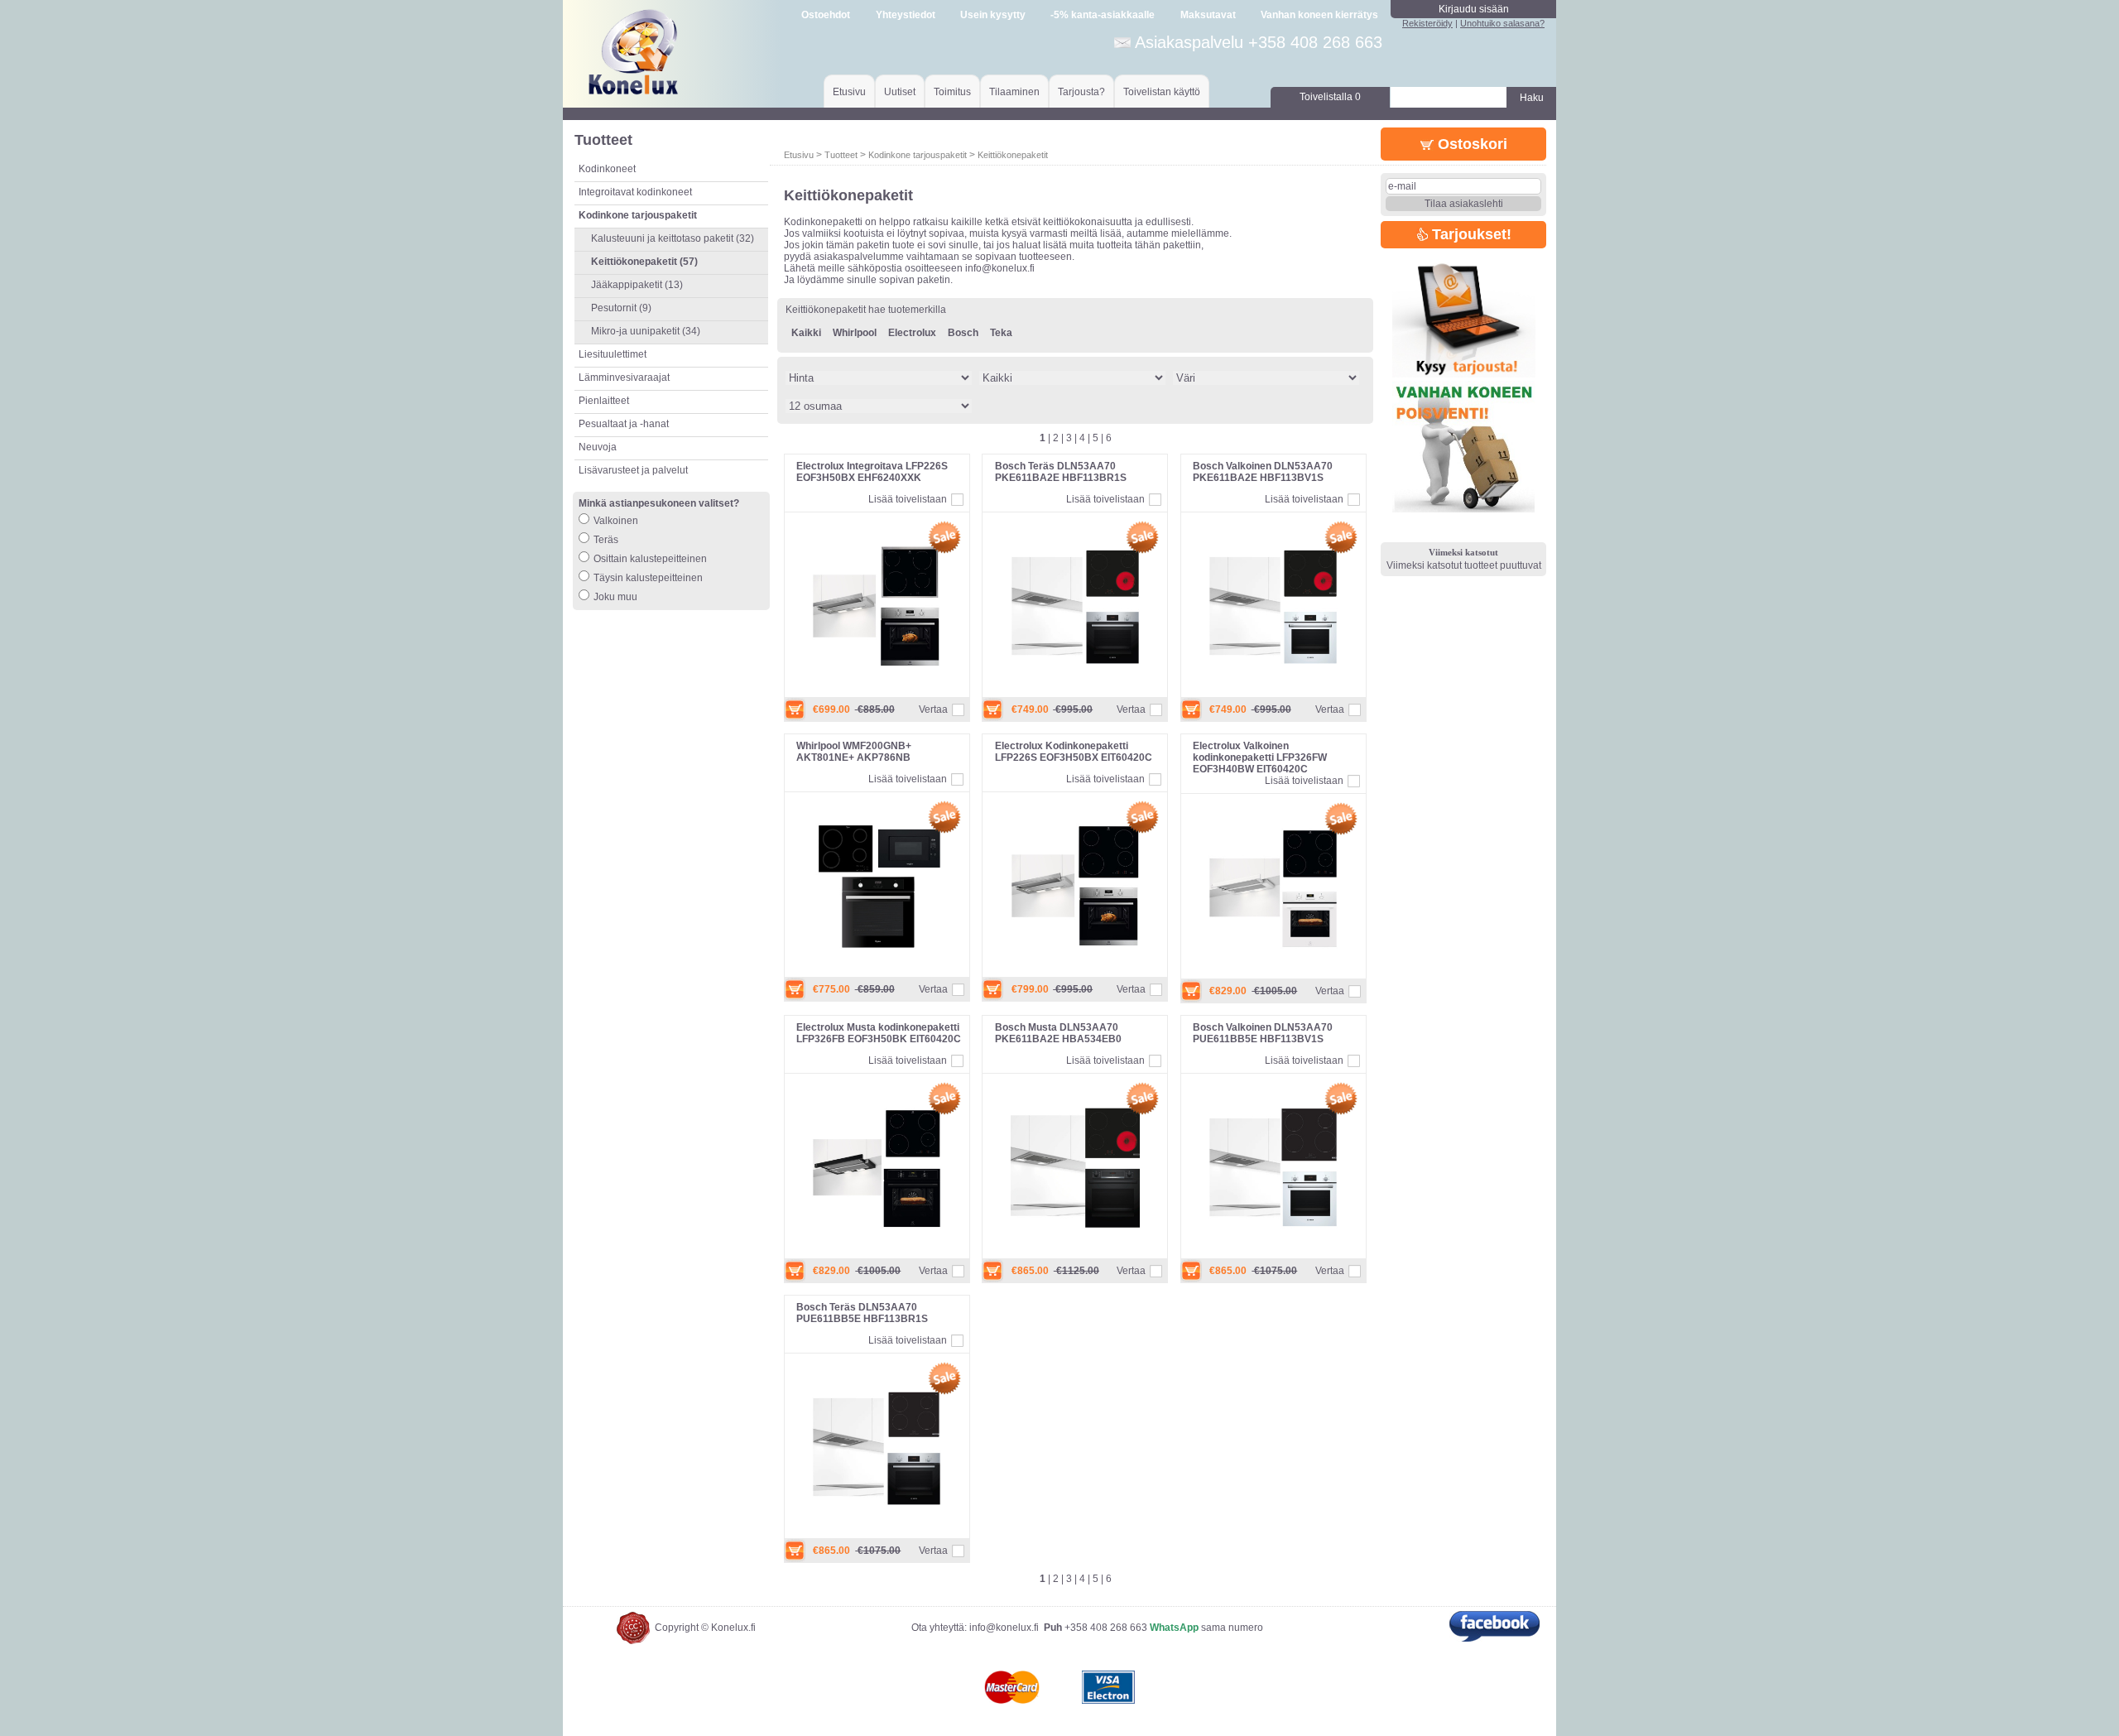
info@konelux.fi (1004, 1628)
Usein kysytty (993, 15)
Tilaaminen (1014, 92)
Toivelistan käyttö (1162, 92)
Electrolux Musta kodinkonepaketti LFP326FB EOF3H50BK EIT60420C (879, 1033)
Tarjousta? (1081, 92)
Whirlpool (855, 333)
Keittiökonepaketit (1013, 155)
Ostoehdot (826, 15)
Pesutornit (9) (621, 308)
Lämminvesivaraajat (624, 377)
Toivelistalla (1330, 97)
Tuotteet (841, 155)
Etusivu (849, 92)
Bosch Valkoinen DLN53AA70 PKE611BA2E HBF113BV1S (1263, 472)
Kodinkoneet (607, 169)
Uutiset (900, 92)
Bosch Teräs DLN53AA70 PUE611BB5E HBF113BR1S (862, 1313)
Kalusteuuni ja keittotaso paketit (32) (673, 238)
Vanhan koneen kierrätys (1319, 15)
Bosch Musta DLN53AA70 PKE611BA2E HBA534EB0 (1058, 1033)
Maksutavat (1208, 15)
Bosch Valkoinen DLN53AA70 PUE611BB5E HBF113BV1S (1263, 1033)
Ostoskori (1470, 144)
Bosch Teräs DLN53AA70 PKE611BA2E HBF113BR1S (1061, 472)
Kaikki (806, 333)
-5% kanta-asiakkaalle (1103, 15)
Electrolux (912, 333)
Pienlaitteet (604, 401)
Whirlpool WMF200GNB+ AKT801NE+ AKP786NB (854, 752)
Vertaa (933, 709)
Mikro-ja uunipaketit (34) (646, 331)
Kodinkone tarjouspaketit (918, 155)
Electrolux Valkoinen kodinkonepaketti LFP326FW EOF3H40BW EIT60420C (1260, 757)
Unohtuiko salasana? (1502, 23)
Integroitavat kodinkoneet (635, 192)
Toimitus (952, 92)
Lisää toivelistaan (908, 499)
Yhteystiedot (906, 15)
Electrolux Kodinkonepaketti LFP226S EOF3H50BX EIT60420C (1074, 752)
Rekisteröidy (1427, 23)
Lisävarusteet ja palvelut (633, 470)
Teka (1001, 333)
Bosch (963, 333)
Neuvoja (598, 447)
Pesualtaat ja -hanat (624, 424)
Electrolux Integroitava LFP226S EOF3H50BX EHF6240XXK (872, 472)
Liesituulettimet (613, 354)
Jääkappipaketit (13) (637, 285)
